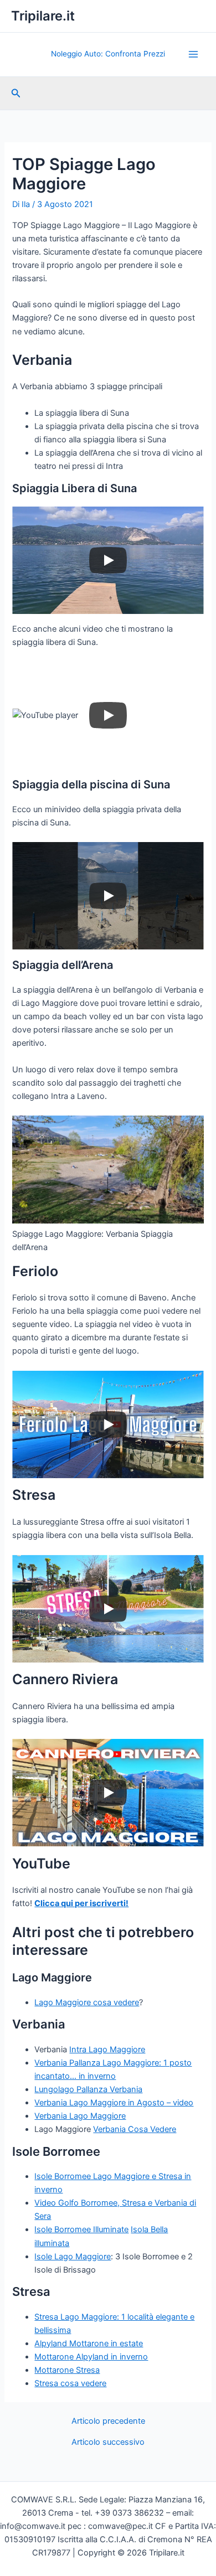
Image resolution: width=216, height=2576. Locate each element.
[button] (16, 93)
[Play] (108, 560)
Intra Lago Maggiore (107, 2050)
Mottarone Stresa (67, 2370)
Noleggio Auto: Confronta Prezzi (108, 54)
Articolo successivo (108, 2442)
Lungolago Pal (61, 2089)
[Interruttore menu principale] (193, 54)
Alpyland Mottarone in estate (89, 2343)
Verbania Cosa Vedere (135, 2129)
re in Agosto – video (156, 2103)
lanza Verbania (115, 2089)
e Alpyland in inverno (109, 2357)
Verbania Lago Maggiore (80, 2116)
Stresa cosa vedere (70, 2383)
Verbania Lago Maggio (76, 2103)
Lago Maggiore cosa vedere (87, 2002)
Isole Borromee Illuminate (81, 2229)
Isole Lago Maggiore (73, 2257)
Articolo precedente (108, 2421)
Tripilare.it (43, 16)
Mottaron (52, 2357)
